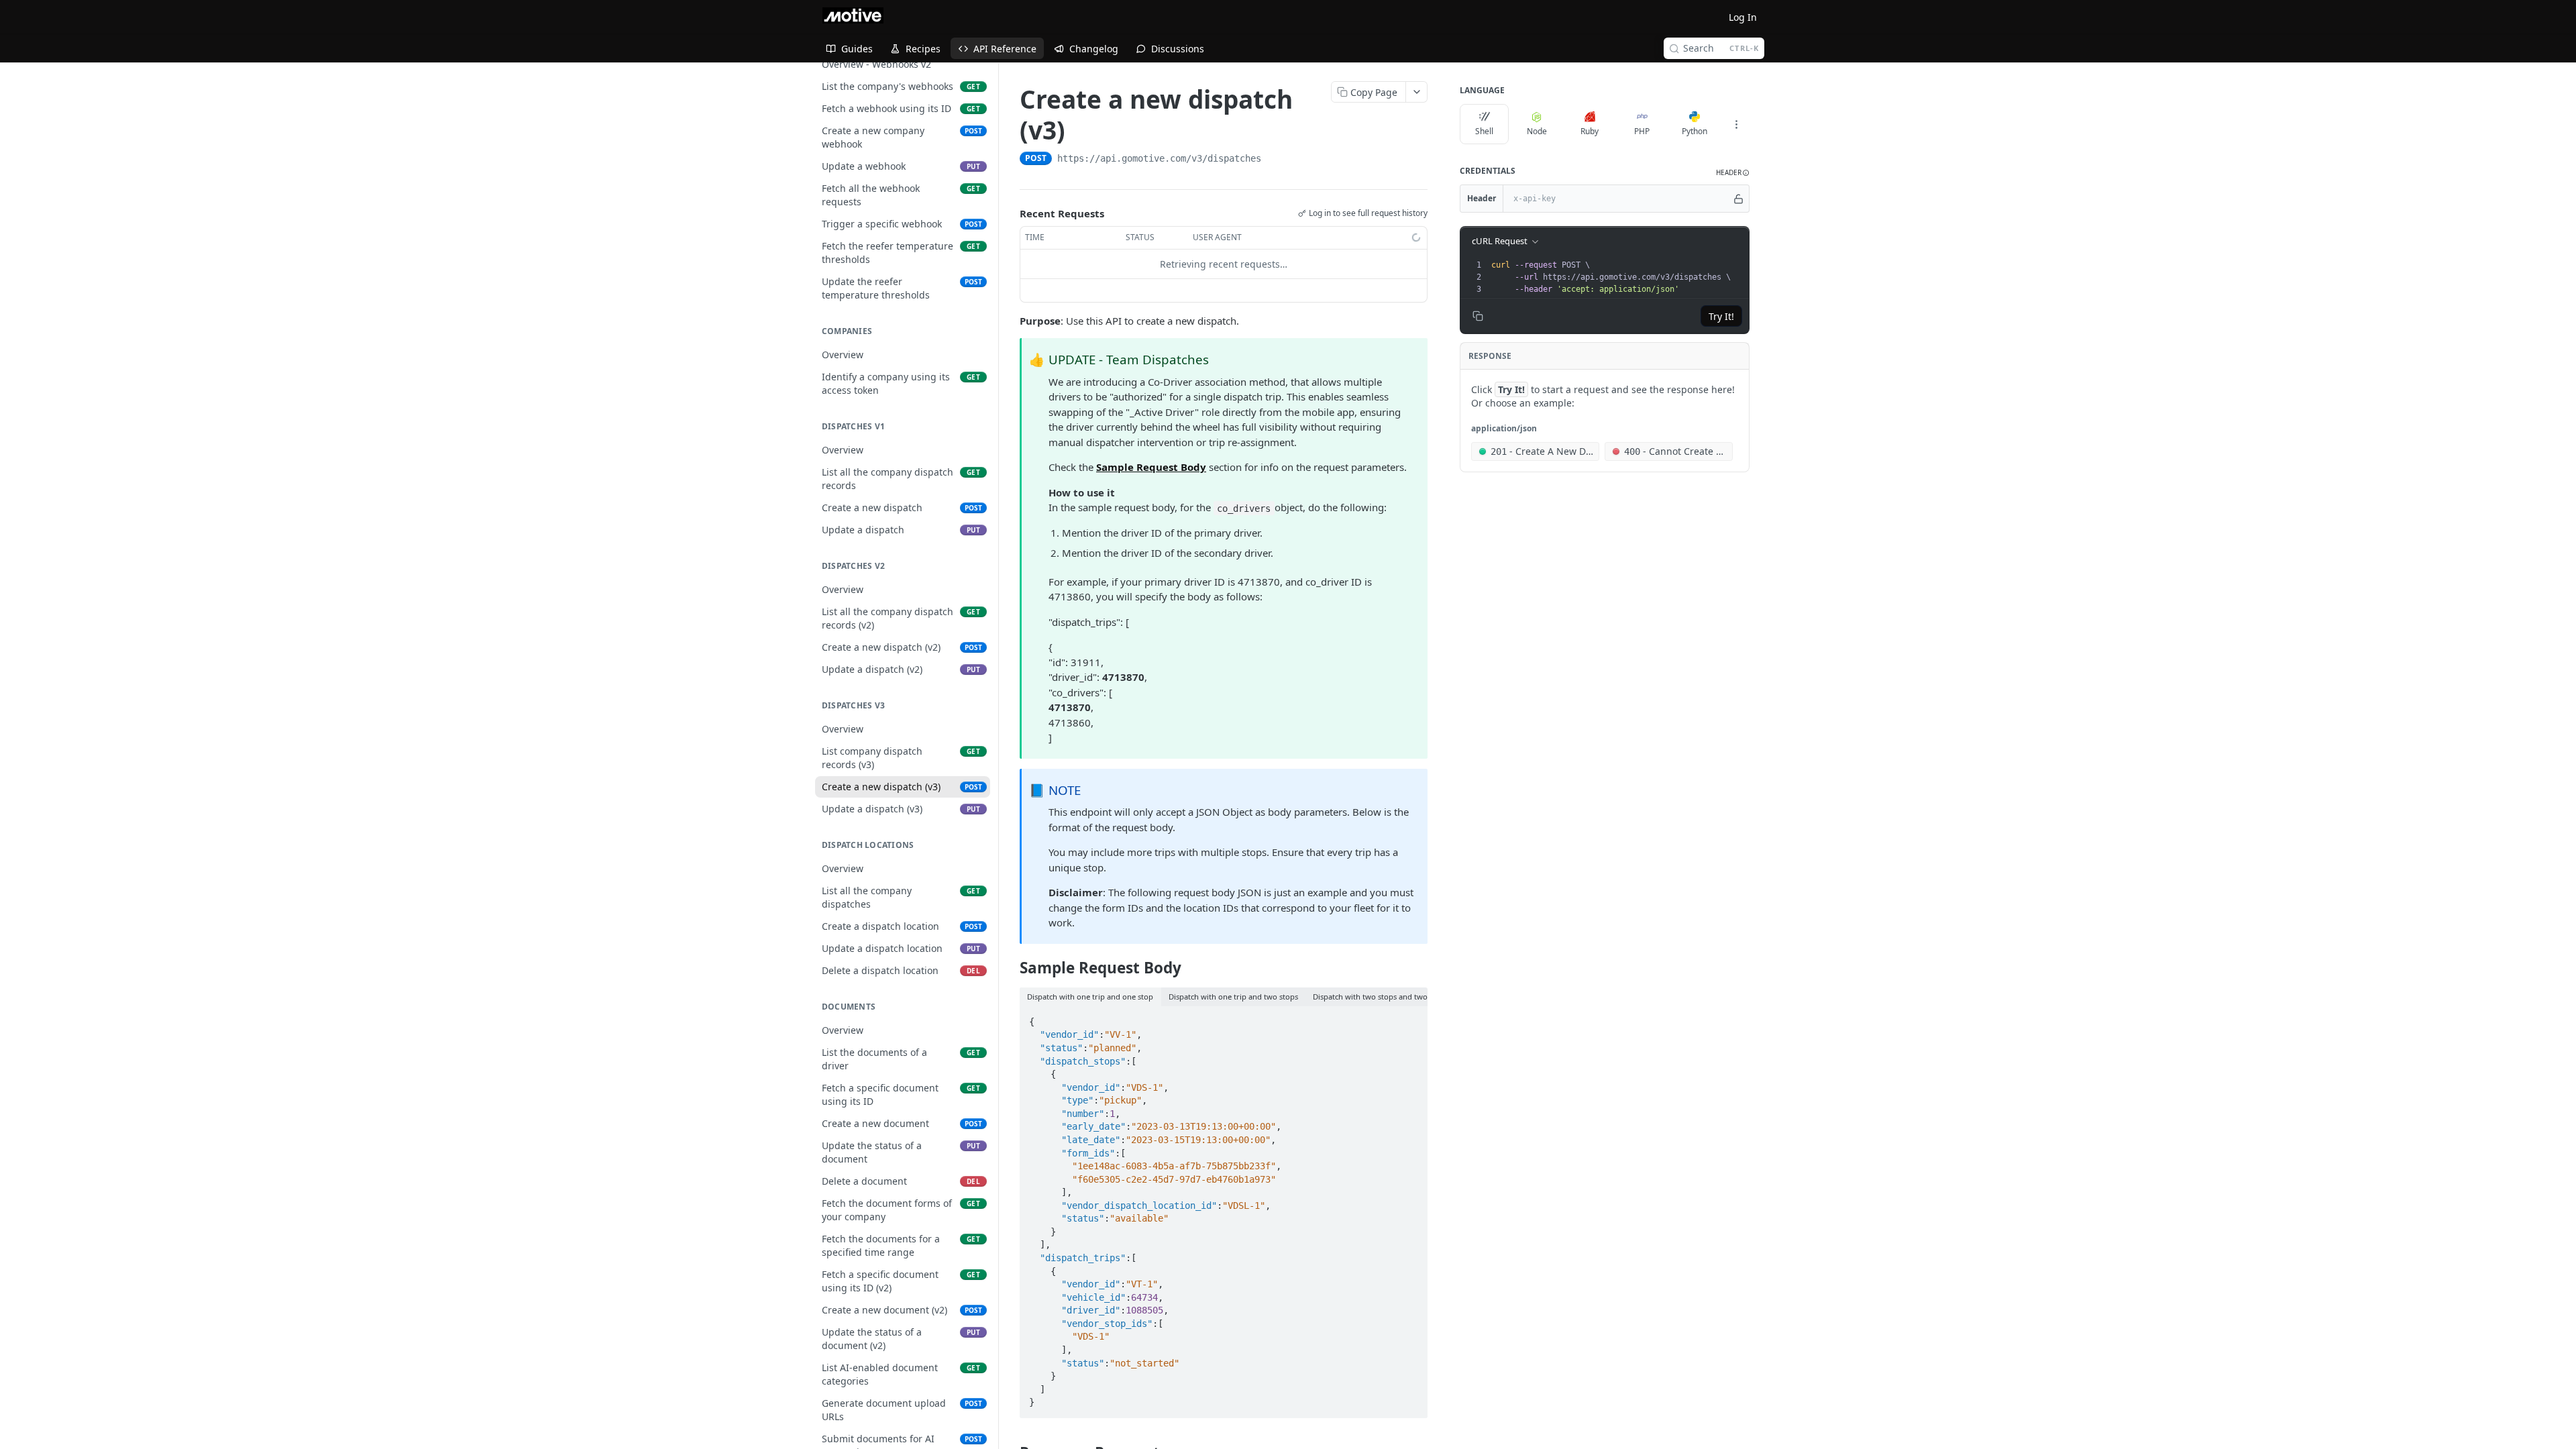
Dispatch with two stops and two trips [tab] (1379, 997)
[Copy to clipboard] (1275, 160)
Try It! (1721, 316)
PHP (1642, 131)
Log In (1743, 17)
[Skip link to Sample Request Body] (1011, 968)
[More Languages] (1736, 124)
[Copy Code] (1411, 1018)
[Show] (1738, 199)
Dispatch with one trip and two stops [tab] (1233, 997)
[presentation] (1619, 277)
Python (1695, 131)
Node (1537, 131)
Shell (1484, 131)
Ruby (1590, 131)
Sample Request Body (1151, 467)
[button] (1733, 173)
